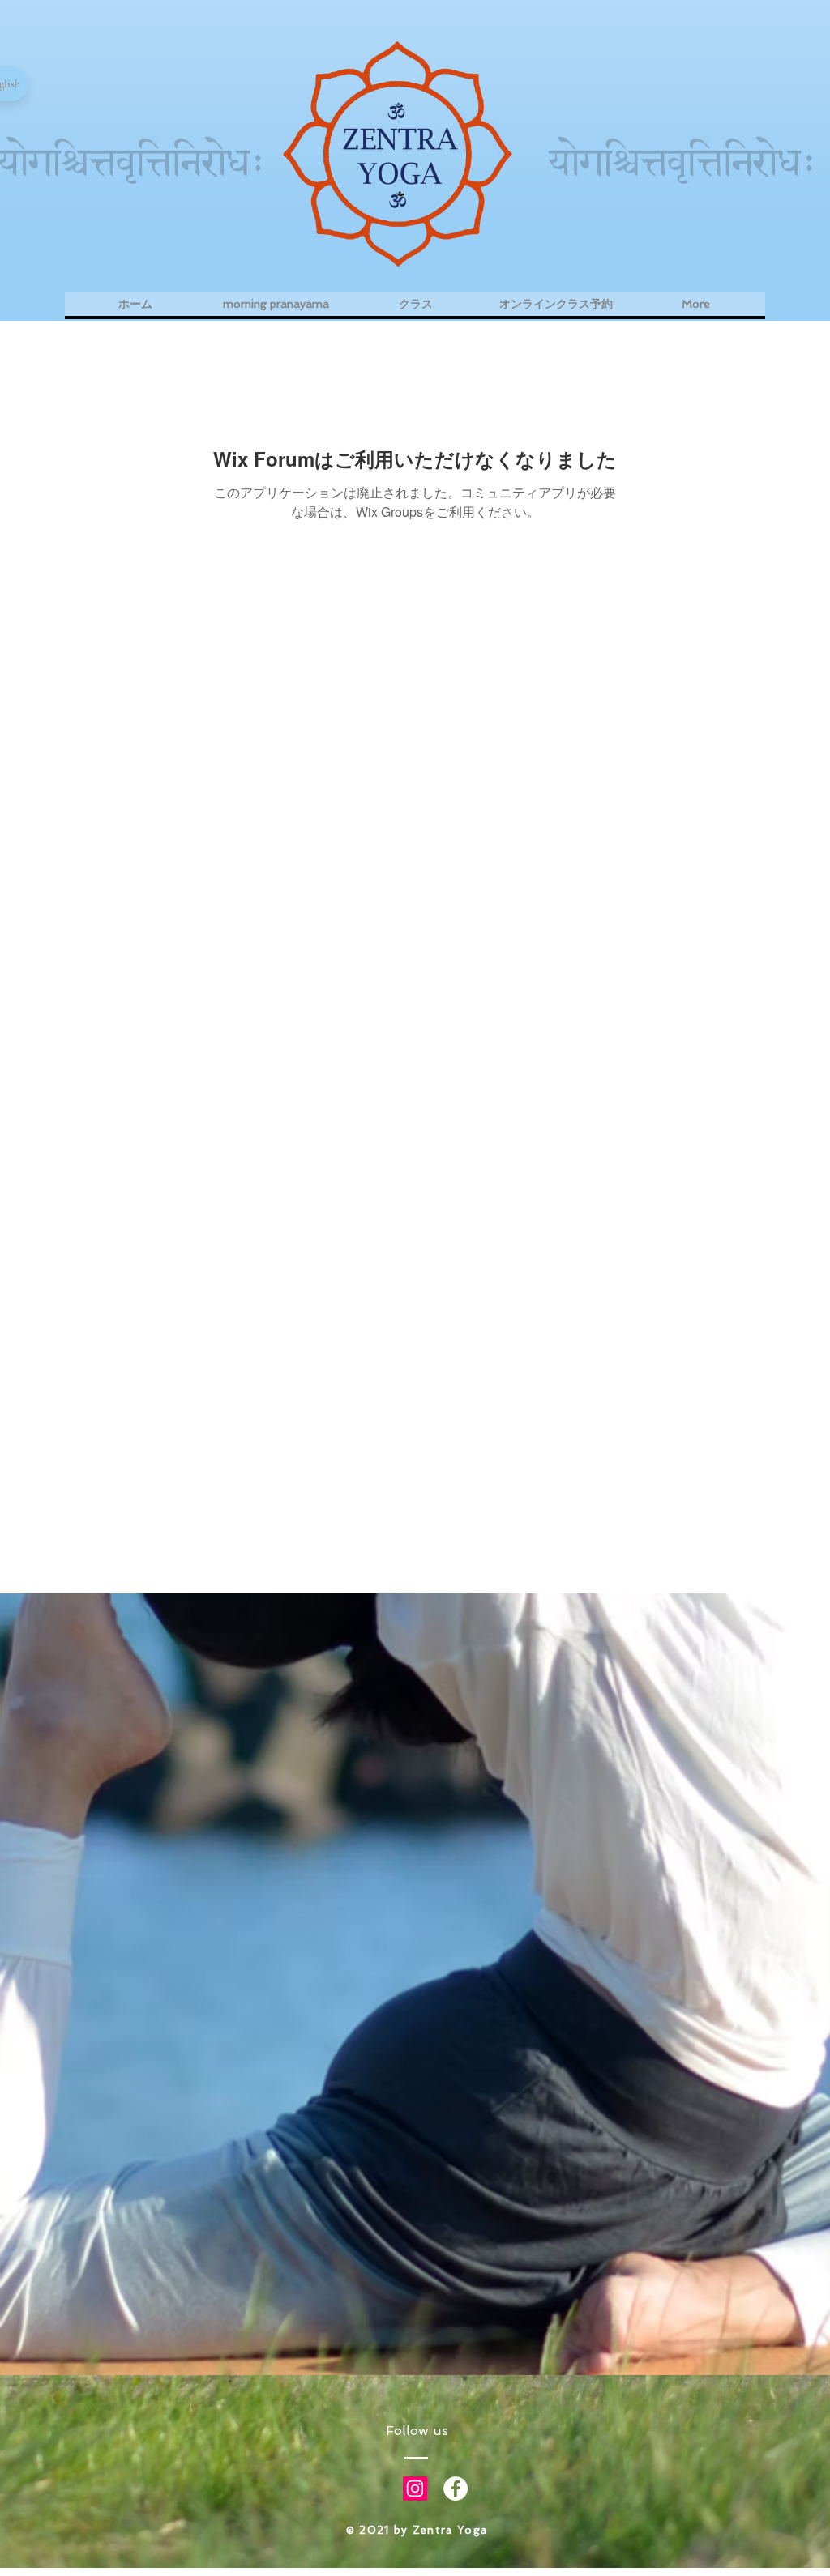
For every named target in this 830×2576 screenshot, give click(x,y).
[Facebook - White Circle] (456, 2489)
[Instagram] (415, 2489)
